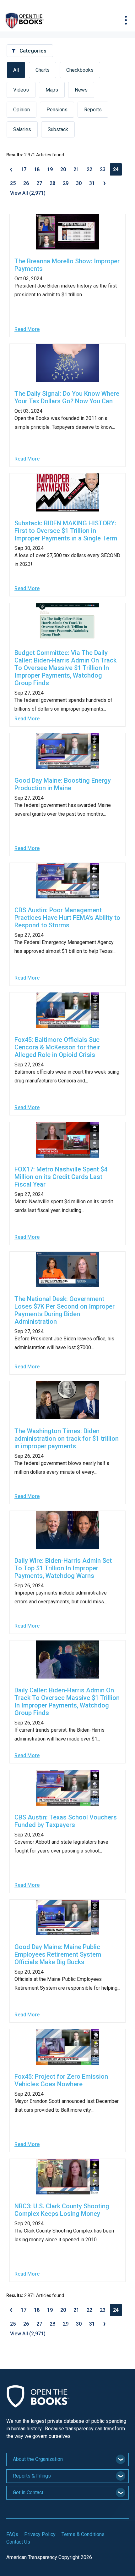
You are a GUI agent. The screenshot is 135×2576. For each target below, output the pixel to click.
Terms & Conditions (83, 2534)
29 (66, 183)
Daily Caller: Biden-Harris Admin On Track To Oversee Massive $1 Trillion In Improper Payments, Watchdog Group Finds (67, 1702)
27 (39, 183)
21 (76, 169)
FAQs (12, 2534)
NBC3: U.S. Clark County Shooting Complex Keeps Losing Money (62, 2210)
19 (50, 169)
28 (52, 183)
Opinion (22, 110)
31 (92, 183)
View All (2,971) (28, 193)
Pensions (57, 110)
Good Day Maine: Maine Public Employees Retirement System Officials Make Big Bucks (58, 1954)
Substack (58, 129)
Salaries (22, 129)
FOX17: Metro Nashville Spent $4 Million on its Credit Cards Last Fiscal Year (61, 1177)
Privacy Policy (40, 2534)
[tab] (67, 2459)
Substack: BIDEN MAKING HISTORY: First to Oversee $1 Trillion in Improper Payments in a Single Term (66, 531)
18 (37, 169)
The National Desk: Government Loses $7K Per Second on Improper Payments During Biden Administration (65, 1310)
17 (24, 169)
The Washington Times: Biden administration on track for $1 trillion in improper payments (67, 1439)
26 (26, 183)
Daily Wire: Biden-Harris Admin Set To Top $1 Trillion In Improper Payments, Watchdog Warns (63, 1568)
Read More (27, 329)
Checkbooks (80, 70)
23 (103, 169)
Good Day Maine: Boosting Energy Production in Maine (63, 784)
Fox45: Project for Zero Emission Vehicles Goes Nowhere (61, 2080)
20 (63, 169)
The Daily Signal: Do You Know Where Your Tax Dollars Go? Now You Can (67, 397)
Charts (43, 70)
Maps (52, 90)
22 (89, 169)
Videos (21, 90)
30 (79, 183)
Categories (33, 51)
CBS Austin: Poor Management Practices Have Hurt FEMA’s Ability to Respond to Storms (67, 918)
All (16, 70)
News (81, 90)
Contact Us (18, 2542)
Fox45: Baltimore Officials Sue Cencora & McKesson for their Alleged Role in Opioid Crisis (57, 1047)
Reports (93, 110)
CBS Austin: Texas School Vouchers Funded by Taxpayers (66, 1821)
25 (13, 183)
